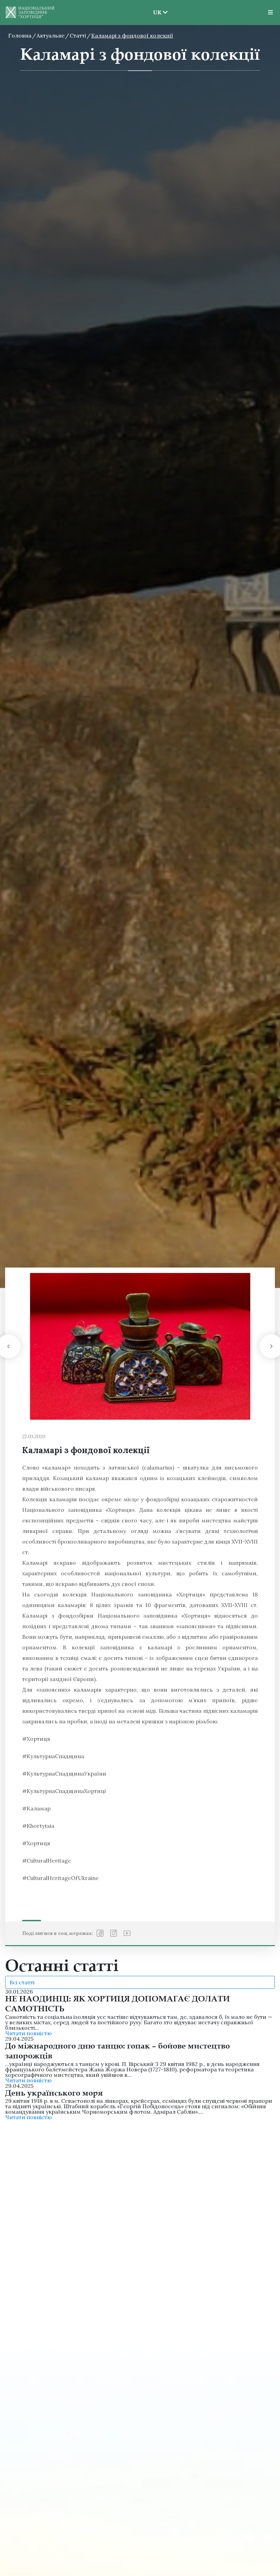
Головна (20, 35)
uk (160, 35)
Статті (78, 35)
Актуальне (51, 35)
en (160, 25)
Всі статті (22, 1982)
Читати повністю (28, 2033)
